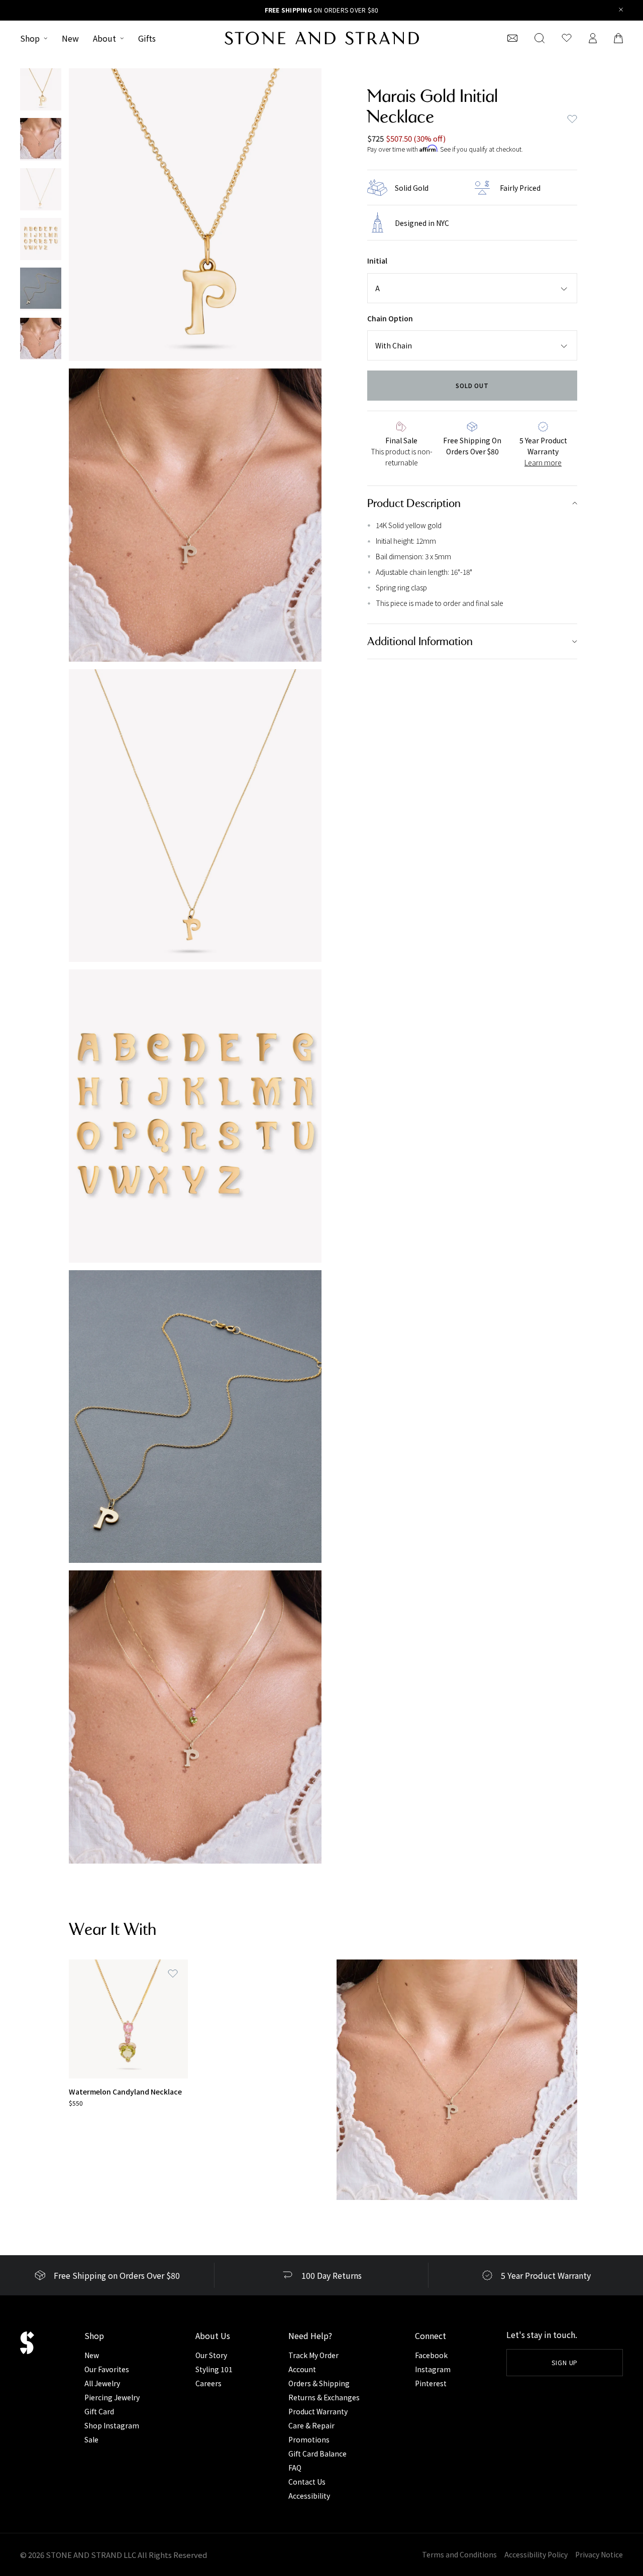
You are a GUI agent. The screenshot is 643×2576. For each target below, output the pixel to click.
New (70, 38)
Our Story (211, 2355)
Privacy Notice (599, 2554)
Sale (91, 2439)
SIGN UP (565, 2362)
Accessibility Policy (536, 2554)
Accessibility (309, 2496)
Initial (377, 261)
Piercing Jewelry (112, 2397)
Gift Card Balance (317, 2454)
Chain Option (390, 318)
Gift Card (99, 2411)
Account (302, 2369)
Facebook (431, 2355)
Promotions (309, 2439)
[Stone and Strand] (322, 38)
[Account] (593, 38)
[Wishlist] (567, 38)
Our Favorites (107, 2369)
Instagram (433, 2369)
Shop (30, 38)
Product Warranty (318, 2411)
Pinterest (431, 2383)
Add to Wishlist (572, 119)
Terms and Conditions (459, 2554)
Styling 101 (214, 2369)
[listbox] (472, 288)
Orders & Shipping (319, 2383)
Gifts (147, 38)
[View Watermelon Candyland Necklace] (128, 2019)
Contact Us (307, 2482)
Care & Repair (311, 2425)
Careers (208, 2383)
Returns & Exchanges (324, 2397)
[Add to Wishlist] (173, 1974)
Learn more (543, 462)
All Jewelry (102, 2383)
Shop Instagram (112, 2425)
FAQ (295, 2468)
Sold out (472, 385)
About (104, 38)
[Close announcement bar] (621, 10)
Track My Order (313, 2355)
